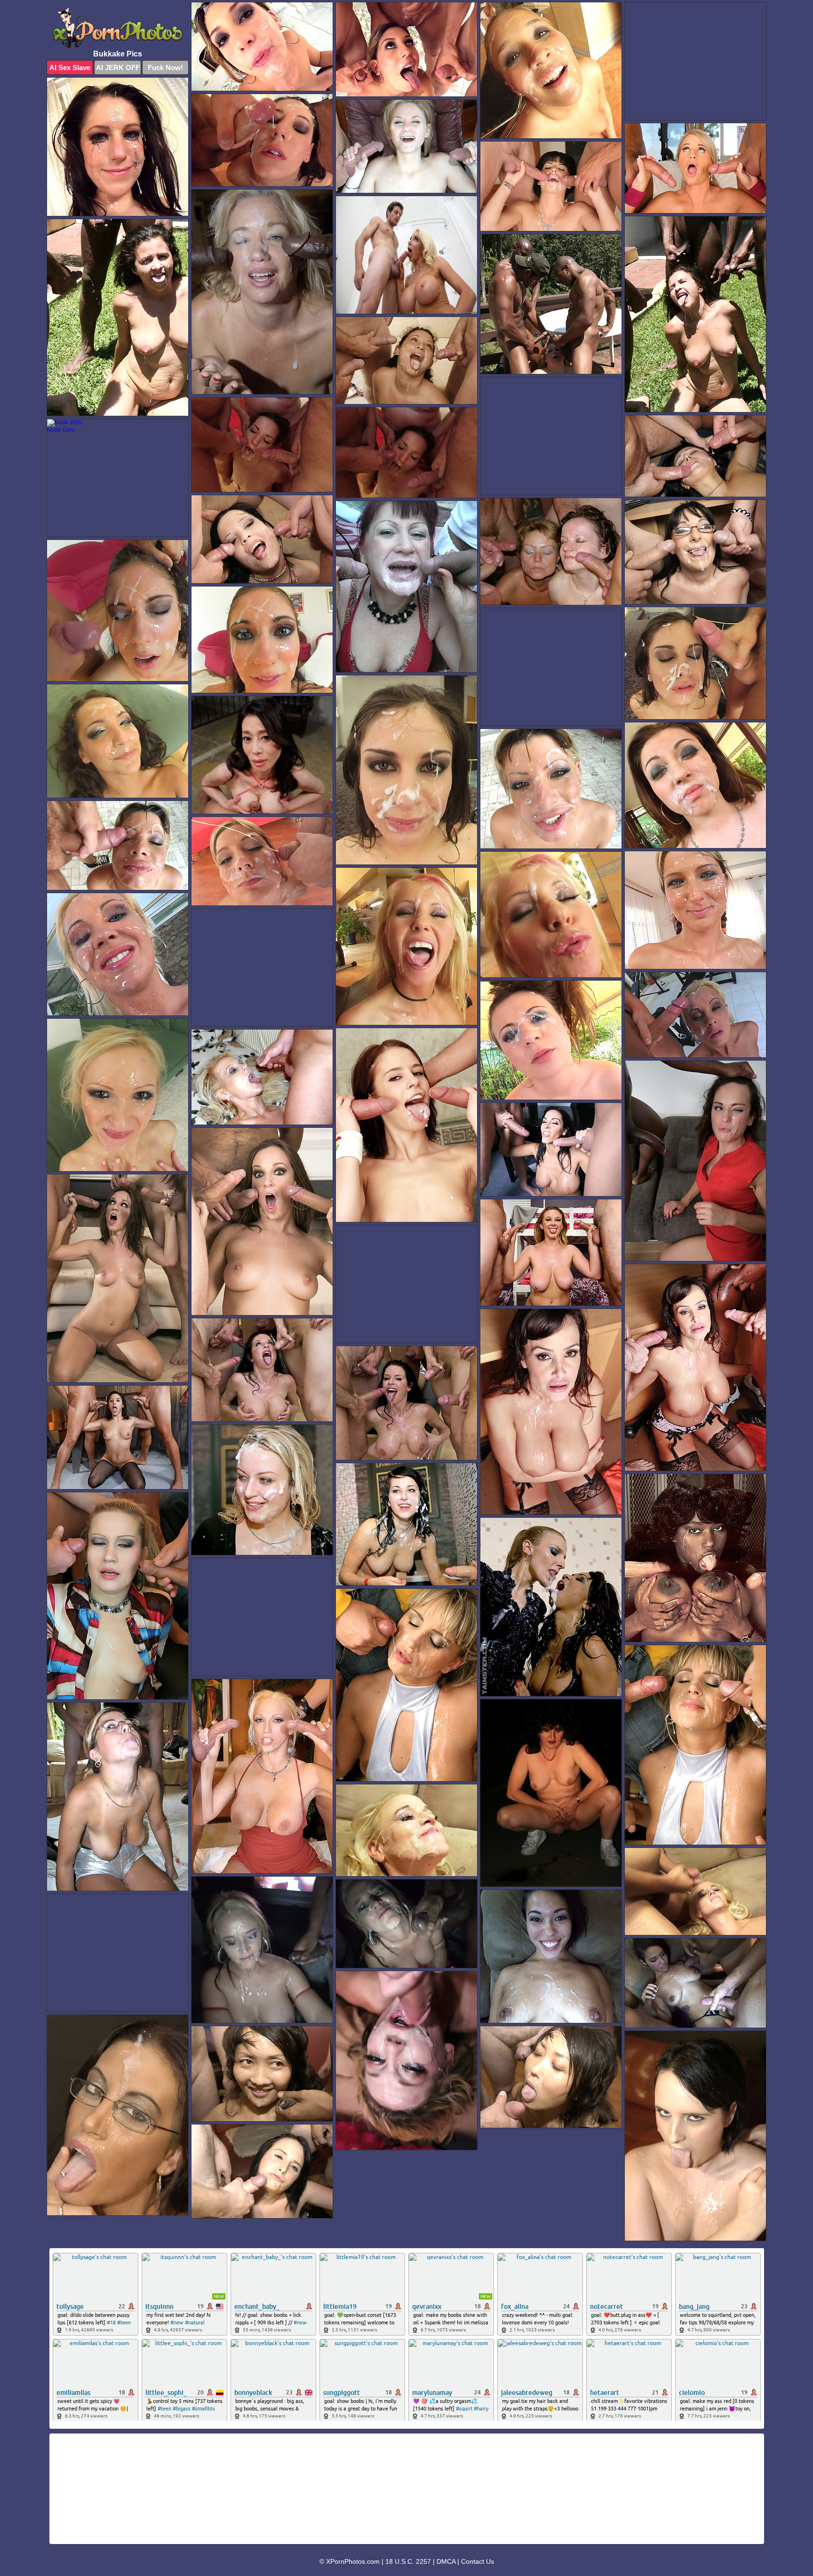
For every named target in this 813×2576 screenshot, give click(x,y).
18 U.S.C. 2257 (408, 2561)
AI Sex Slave (70, 67)
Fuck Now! (165, 67)
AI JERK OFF (118, 67)
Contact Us (478, 2561)
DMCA (446, 2561)
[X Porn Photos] (118, 28)
